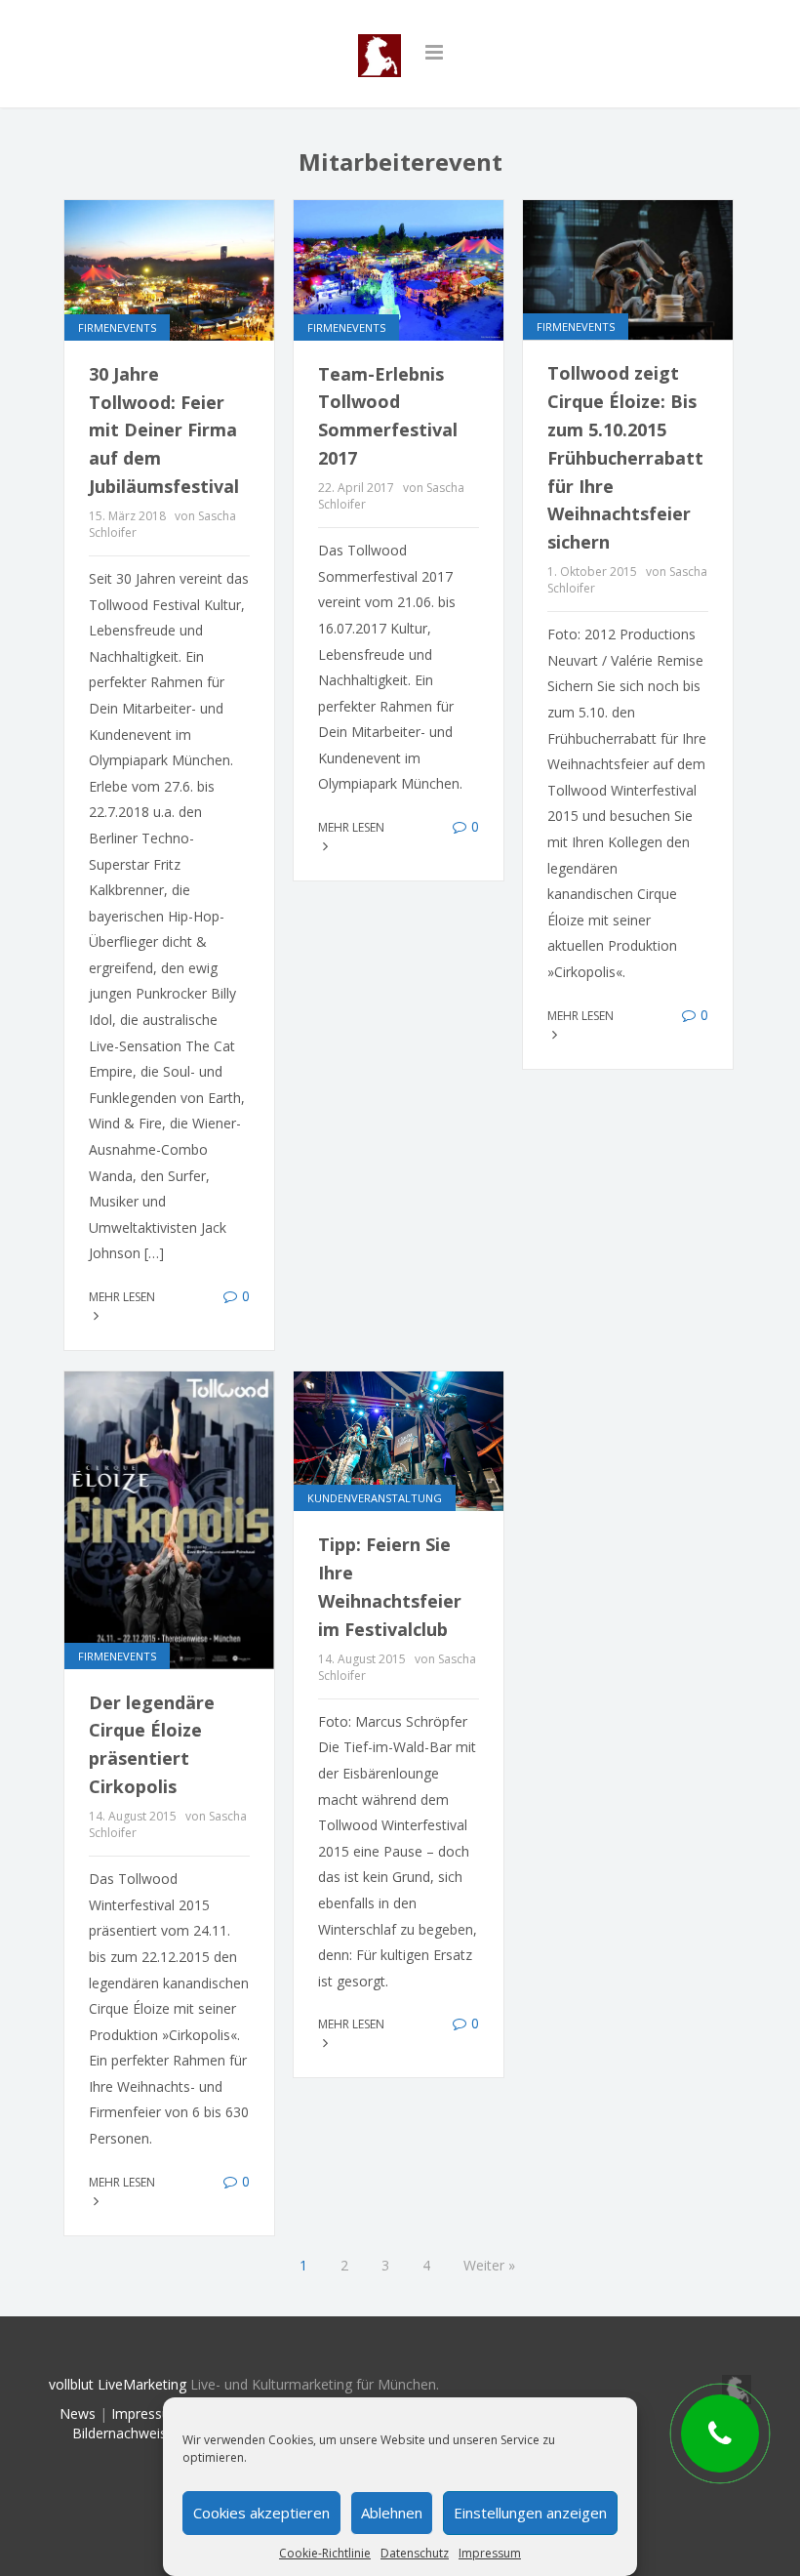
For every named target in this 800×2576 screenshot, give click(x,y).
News (78, 2413)
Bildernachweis (120, 2433)
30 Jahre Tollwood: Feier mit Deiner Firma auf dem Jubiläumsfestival (164, 430)
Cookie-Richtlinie (325, 2553)
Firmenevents (117, 327)
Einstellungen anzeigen (530, 2513)
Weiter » (489, 2265)
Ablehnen (392, 2513)
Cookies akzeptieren (261, 2513)
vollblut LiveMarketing (118, 2384)
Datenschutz (415, 2553)
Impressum (490, 2553)
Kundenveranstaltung (375, 1498)
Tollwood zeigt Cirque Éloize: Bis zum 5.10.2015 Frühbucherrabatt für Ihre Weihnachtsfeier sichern (625, 457)
